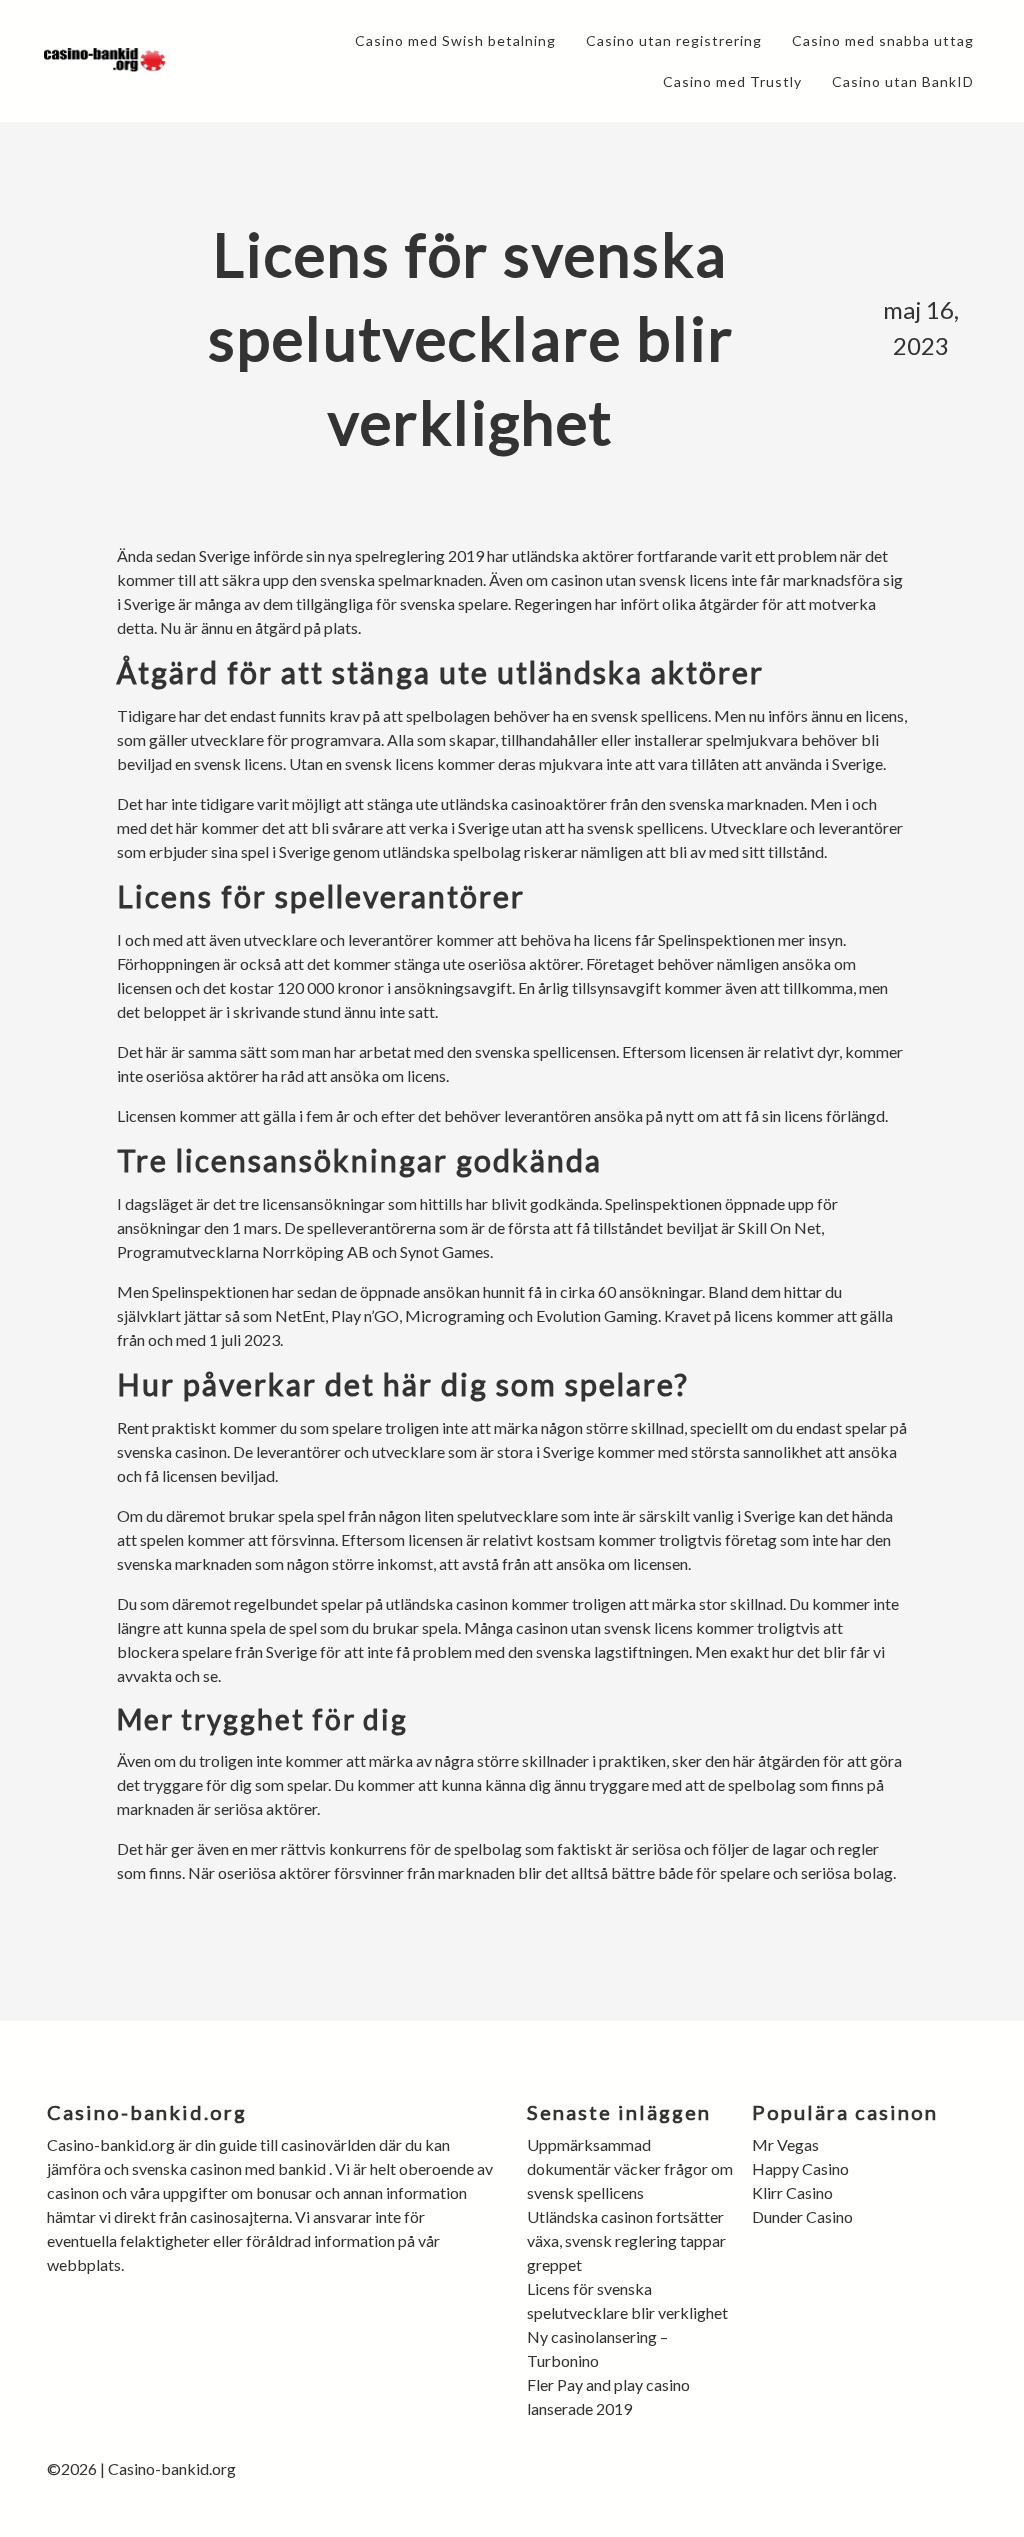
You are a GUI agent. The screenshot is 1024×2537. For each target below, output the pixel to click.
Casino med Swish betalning (455, 40)
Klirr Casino (792, 2192)
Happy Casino (800, 2168)
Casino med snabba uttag (883, 40)
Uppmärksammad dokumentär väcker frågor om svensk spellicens (630, 2168)
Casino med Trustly (732, 81)
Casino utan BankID (903, 81)
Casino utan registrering (674, 40)
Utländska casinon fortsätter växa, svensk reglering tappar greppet (626, 2240)
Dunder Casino (802, 2216)
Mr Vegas (785, 2144)
